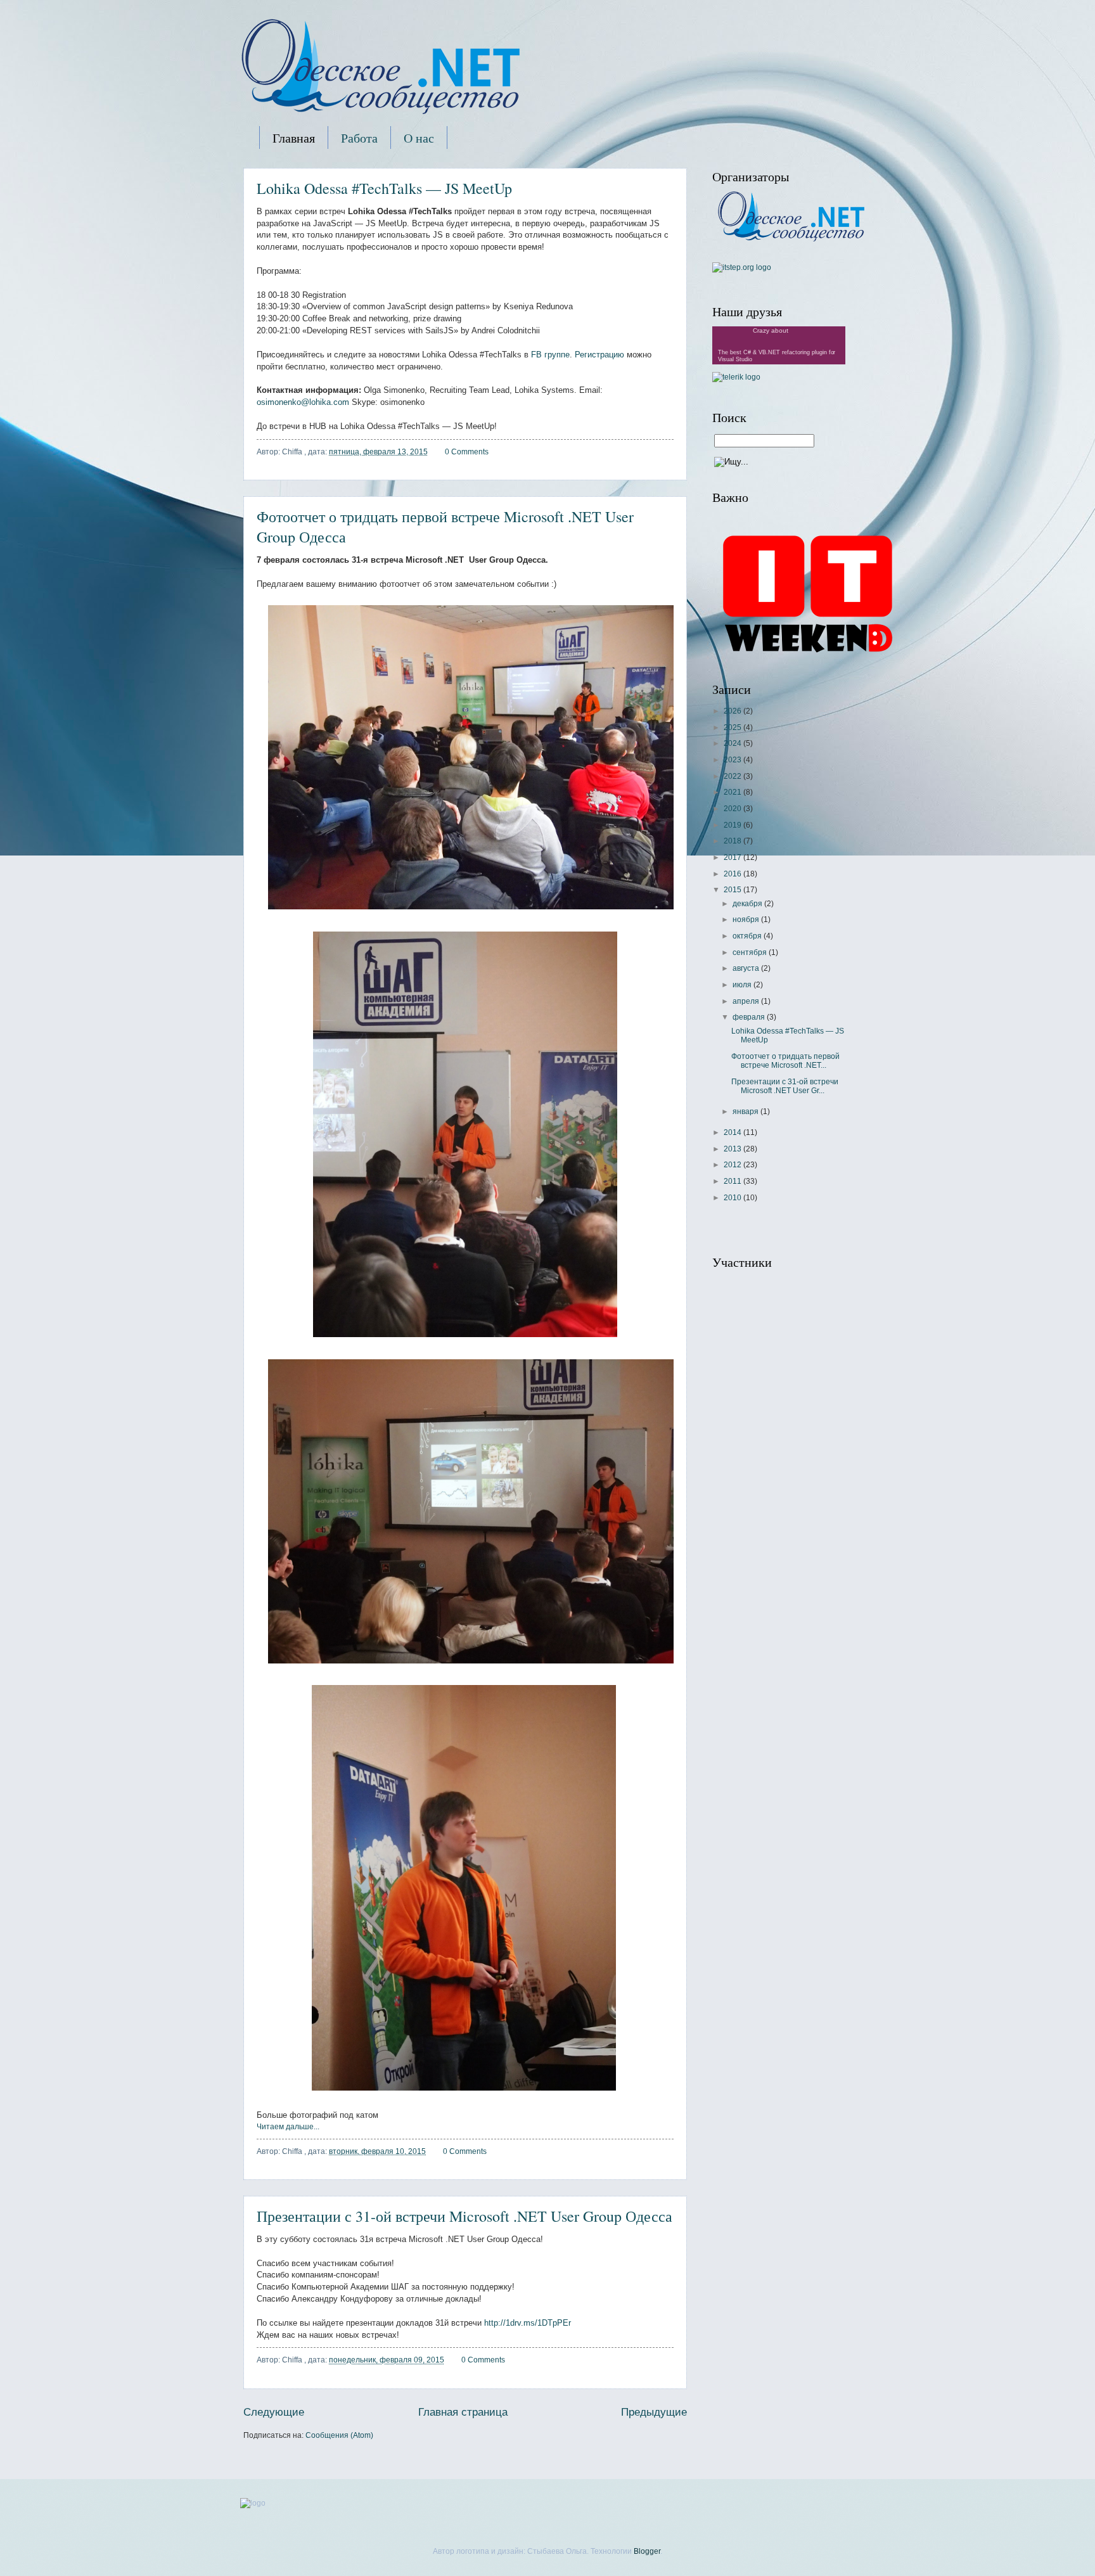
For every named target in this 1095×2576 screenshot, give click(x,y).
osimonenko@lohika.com (303, 402)
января (746, 1112)
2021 (733, 792)
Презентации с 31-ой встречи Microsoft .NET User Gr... (785, 1086)
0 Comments (467, 452)
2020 (733, 809)
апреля (747, 1001)
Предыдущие (654, 2412)
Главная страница (463, 2412)
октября (748, 936)
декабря (748, 904)
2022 (733, 776)
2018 (733, 841)
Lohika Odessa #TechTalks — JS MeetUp (384, 188)
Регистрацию (601, 355)
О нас (419, 138)
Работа (359, 138)
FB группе (550, 355)
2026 (733, 711)
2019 (733, 825)
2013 (733, 1149)
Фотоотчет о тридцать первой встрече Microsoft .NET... (785, 1061)
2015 (733, 890)
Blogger (647, 2551)
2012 (733, 1165)
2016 (733, 874)
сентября (751, 952)
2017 (733, 857)
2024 (733, 743)
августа (747, 968)
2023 (733, 760)
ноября (747, 920)
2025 (733, 727)
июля (743, 985)
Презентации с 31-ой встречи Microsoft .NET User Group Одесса (464, 2216)
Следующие (274, 2412)
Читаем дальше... (288, 2127)
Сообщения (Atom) (339, 2435)
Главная (294, 138)
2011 (733, 1181)
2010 (733, 1198)
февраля (750, 1017)
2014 (733, 1132)
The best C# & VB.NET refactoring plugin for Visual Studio (777, 356)
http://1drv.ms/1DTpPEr (528, 2323)
